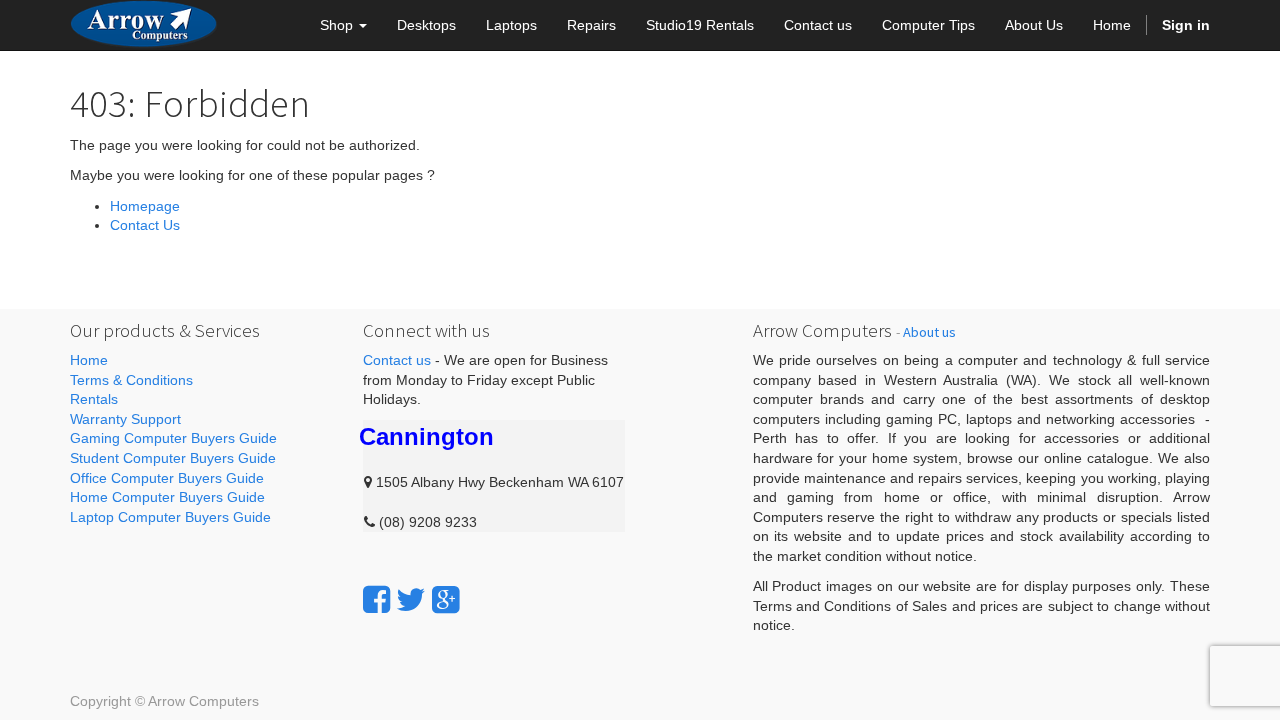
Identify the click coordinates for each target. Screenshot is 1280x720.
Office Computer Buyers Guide (167, 478)
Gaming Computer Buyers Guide (173, 438)
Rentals (94, 399)
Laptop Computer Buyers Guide (170, 517)
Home (89, 360)
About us (929, 332)
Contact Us (145, 225)
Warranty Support (125, 419)
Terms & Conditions (131, 380)
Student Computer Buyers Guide (173, 458)
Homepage (145, 206)
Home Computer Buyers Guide (167, 497)
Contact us (397, 360)
